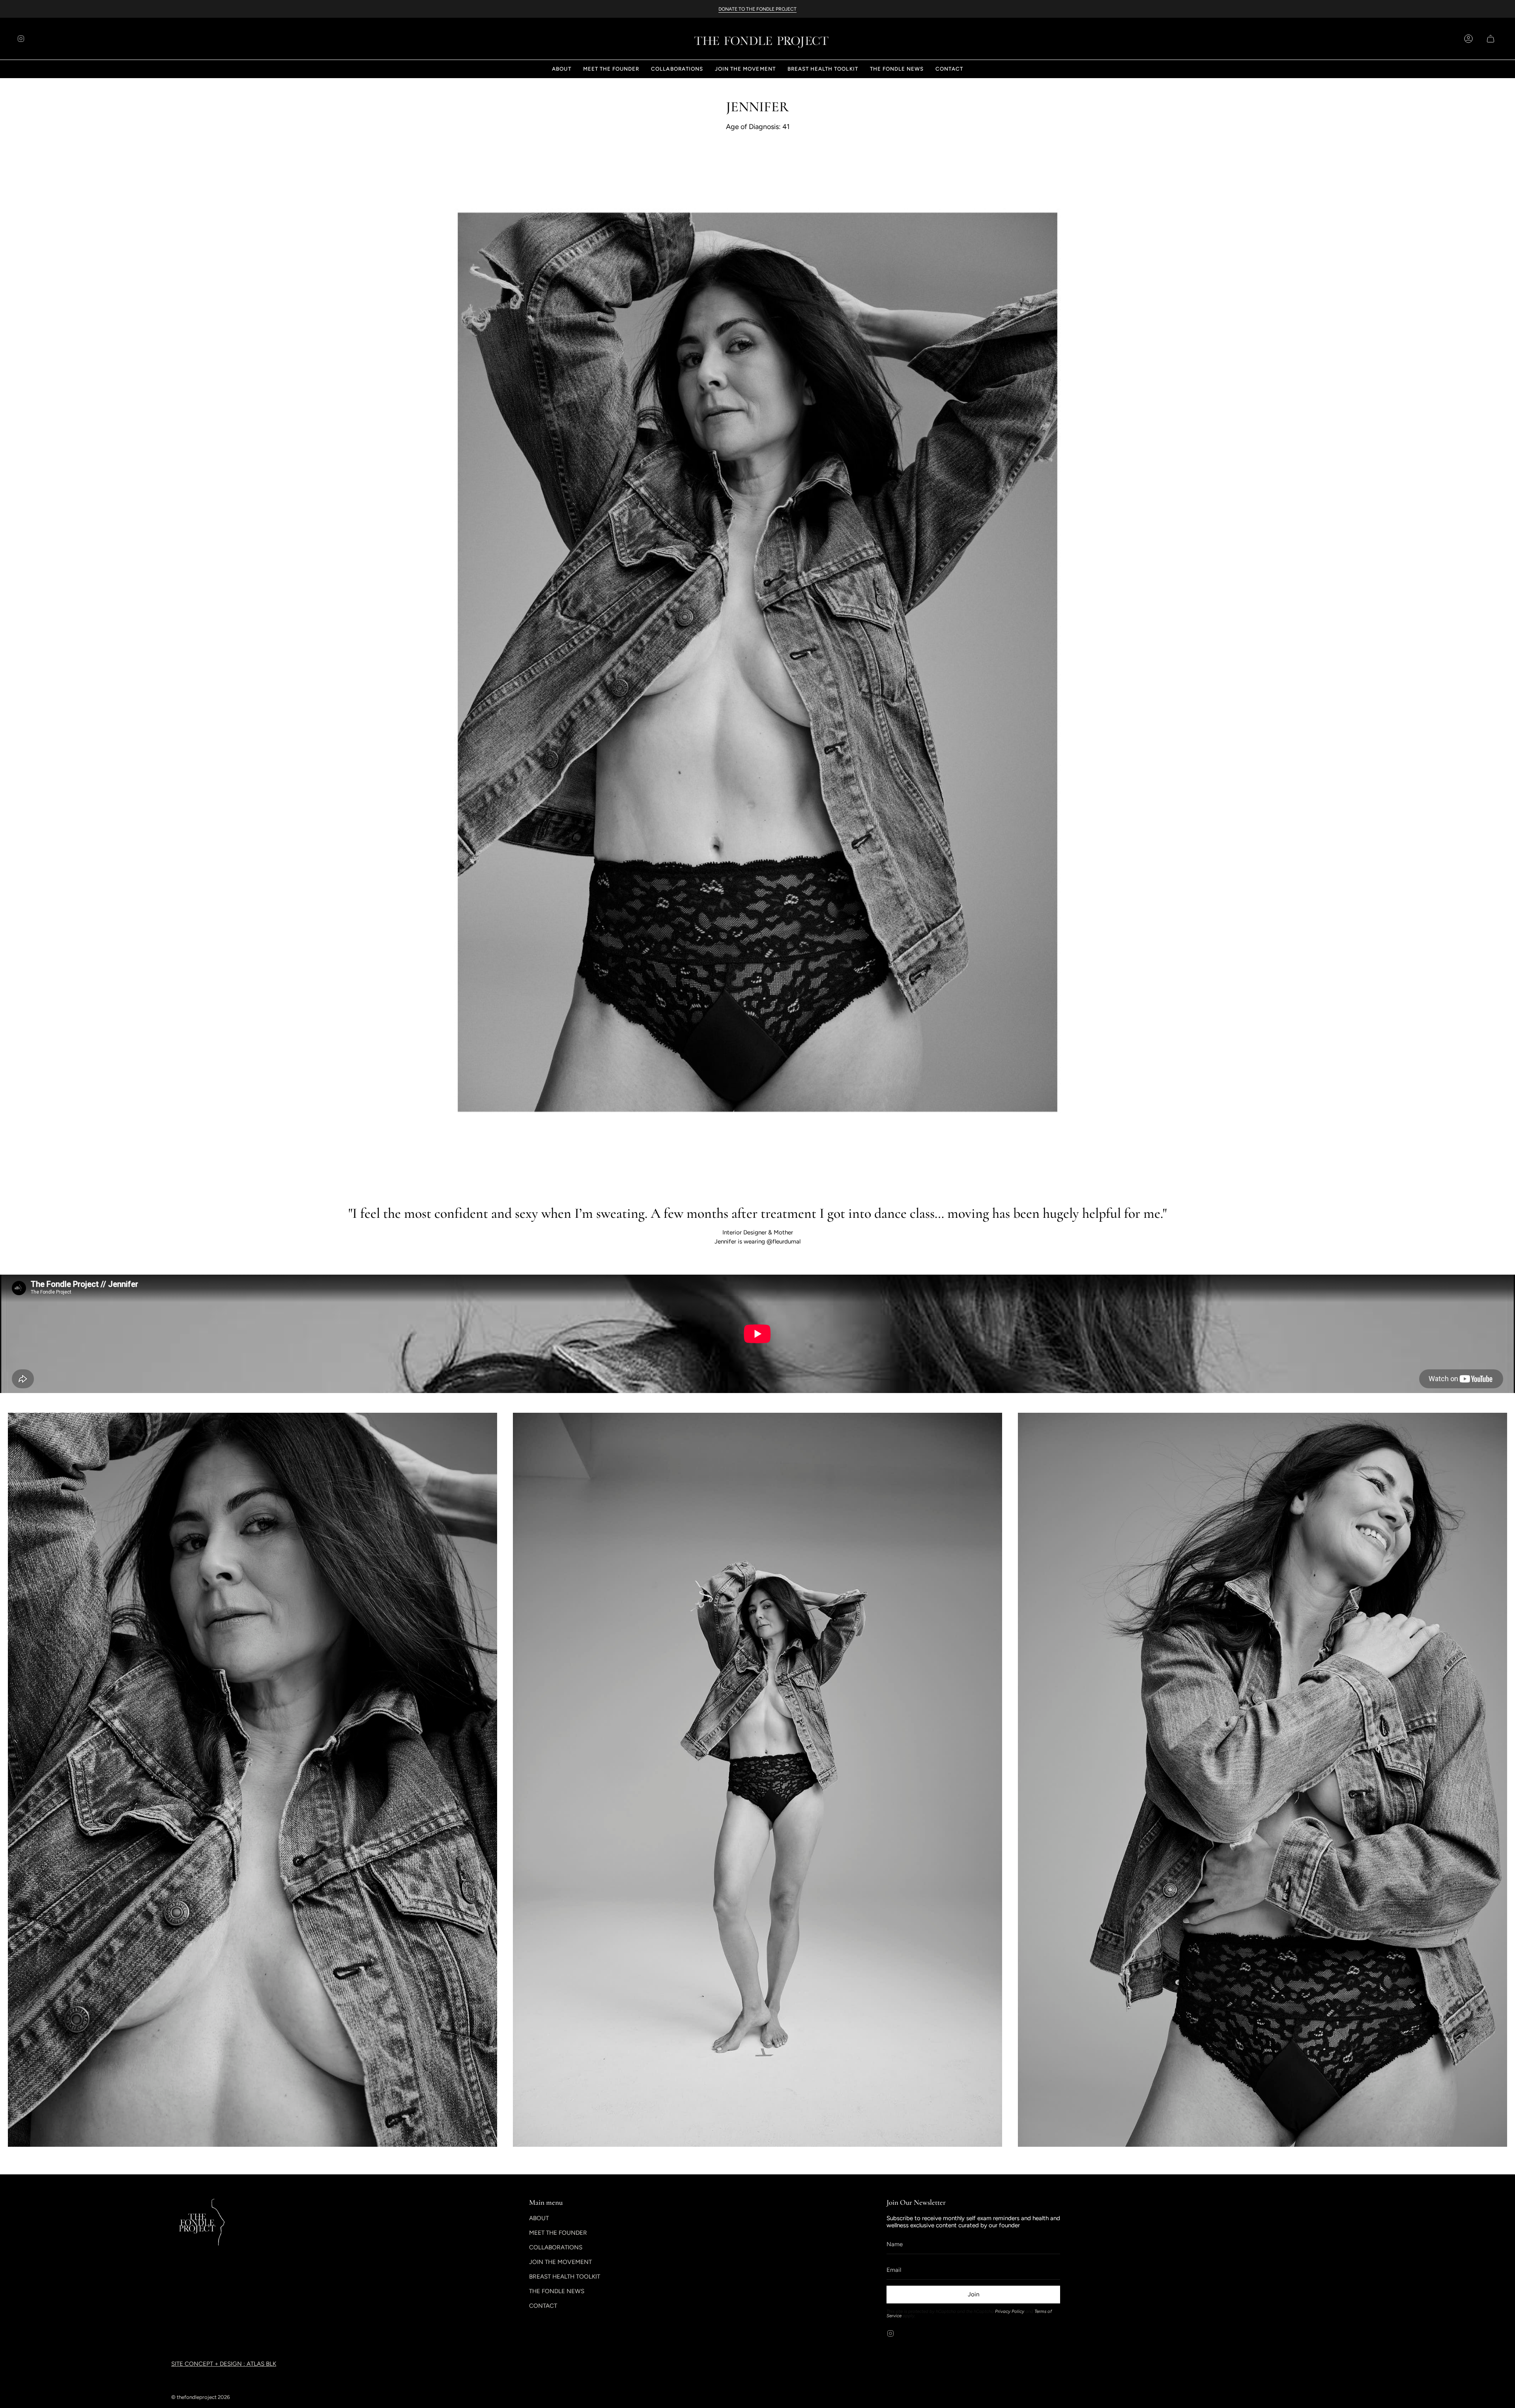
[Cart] (1489, 39)
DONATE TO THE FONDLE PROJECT (757, 9)
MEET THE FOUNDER (558, 2233)
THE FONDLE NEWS (557, 2291)
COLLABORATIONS (556, 2247)
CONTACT (543, 2306)
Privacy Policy (1010, 2311)
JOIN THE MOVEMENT (560, 2262)
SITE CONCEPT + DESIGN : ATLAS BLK (224, 2364)
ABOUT (539, 2218)
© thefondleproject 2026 (201, 2397)
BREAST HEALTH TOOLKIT (565, 2277)
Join (974, 2294)
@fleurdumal (784, 1241)
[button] (561, 69)
